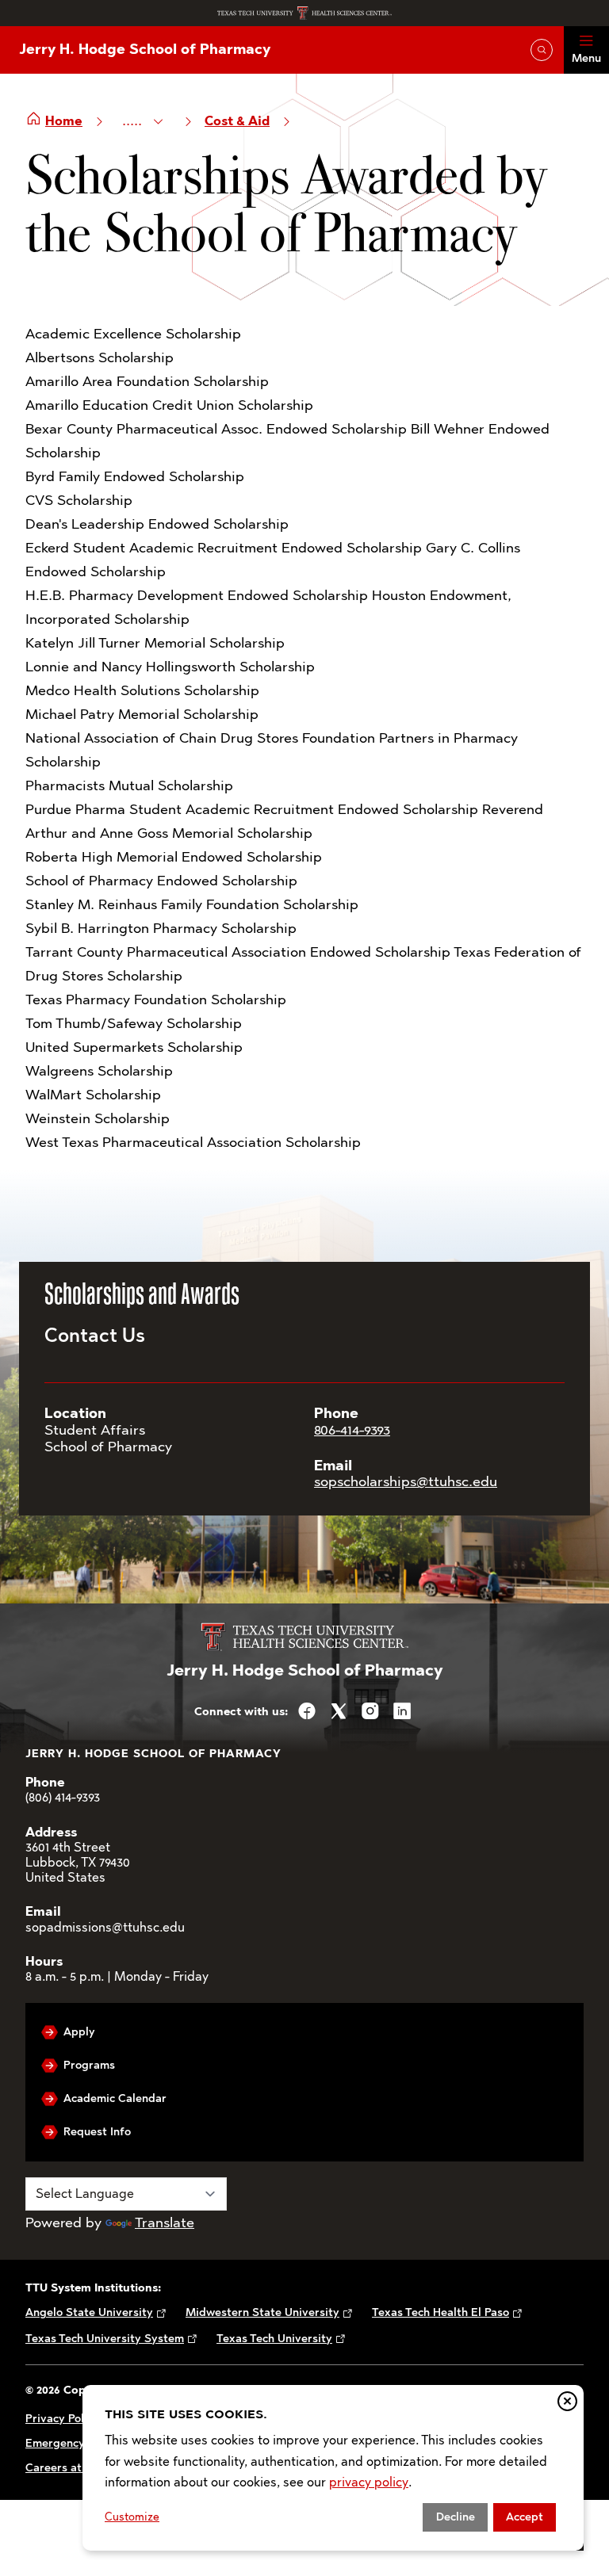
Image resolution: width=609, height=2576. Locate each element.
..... (134, 120)
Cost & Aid (237, 121)
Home (64, 121)
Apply (79, 2032)
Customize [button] (132, 2517)
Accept (525, 2517)
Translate (165, 2222)
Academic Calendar (115, 2098)
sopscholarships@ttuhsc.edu (406, 1481)
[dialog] (333, 2468)
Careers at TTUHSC (77, 2468)
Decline (456, 2517)
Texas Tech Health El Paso (440, 2312)
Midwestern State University (262, 2312)
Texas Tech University (274, 2339)
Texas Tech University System (105, 2339)
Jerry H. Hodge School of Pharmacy (145, 49)
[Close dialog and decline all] (567, 2401)
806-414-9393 (352, 1430)
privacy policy (369, 2482)
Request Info (97, 2132)
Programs (89, 2065)
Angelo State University (89, 2312)
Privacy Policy (62, 2419)
